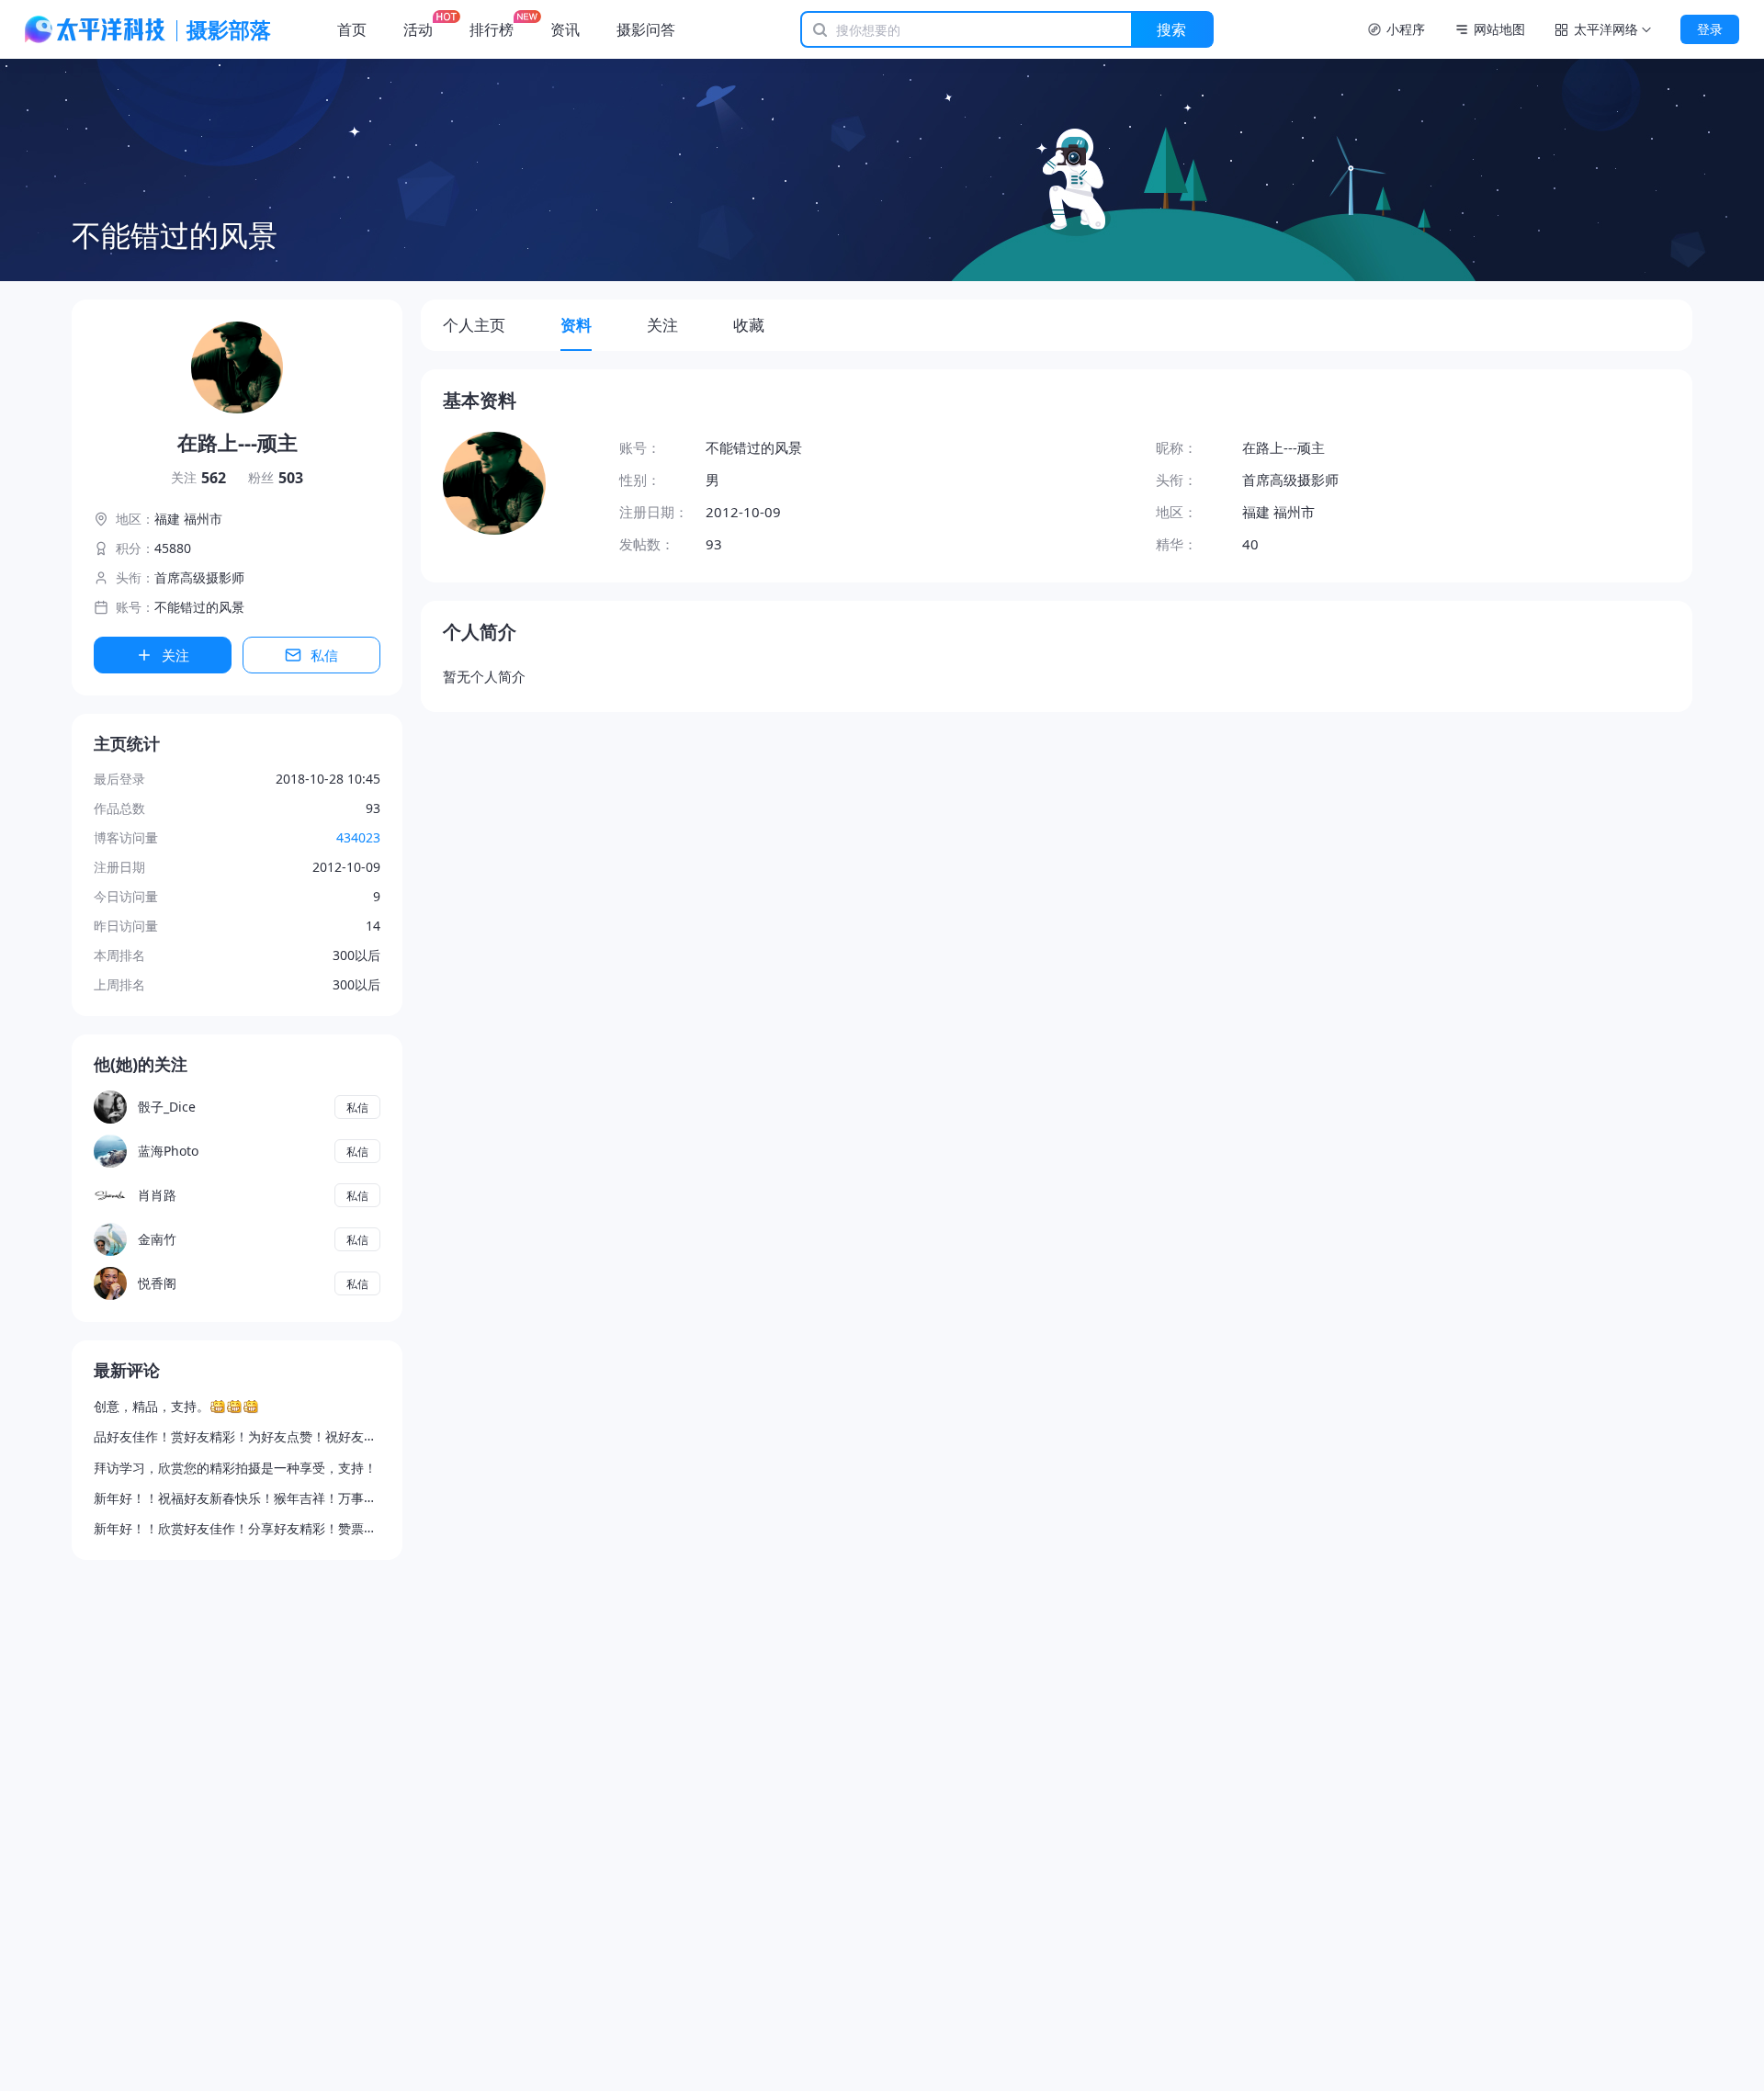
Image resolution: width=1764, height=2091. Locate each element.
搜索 (1171, 29)
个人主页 (474, 325)
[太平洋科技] (96, 29)
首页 (352, 29)
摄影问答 (646, 29)
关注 (198, 478)
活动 (418, 29)
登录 (1710, 29)
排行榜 (492, 29)
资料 (576, 325)
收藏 (749, 325)
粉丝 (276, 478)
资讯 (565, 29)
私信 (324, 655)
